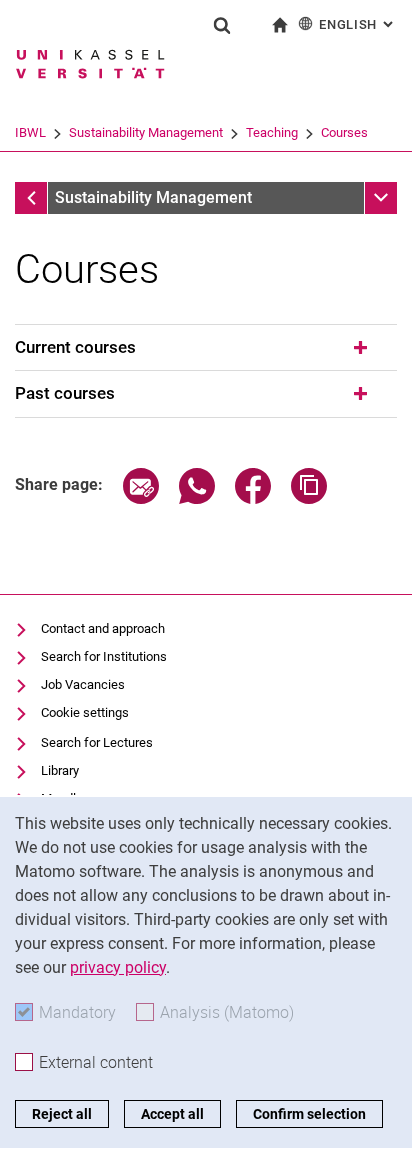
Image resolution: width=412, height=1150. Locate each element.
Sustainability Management (146, 132)
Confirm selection (309, 1114)
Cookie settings (85, 712)
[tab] (206, 348)
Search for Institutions (104, 656)
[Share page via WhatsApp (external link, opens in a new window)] (197, 498)
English (358, 24)
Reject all (62, 1114)
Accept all (172, 1114)
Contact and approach (103, 628)
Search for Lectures (97, 742)
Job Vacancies (83, 684)
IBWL (30, 132)
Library (60, 770)
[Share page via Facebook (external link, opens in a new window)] (253, 498)
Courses (344, 132)
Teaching (272, 132)
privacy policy (118, 967)
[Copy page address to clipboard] (309, 498)
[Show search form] (222, 25)
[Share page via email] (141, 498)
